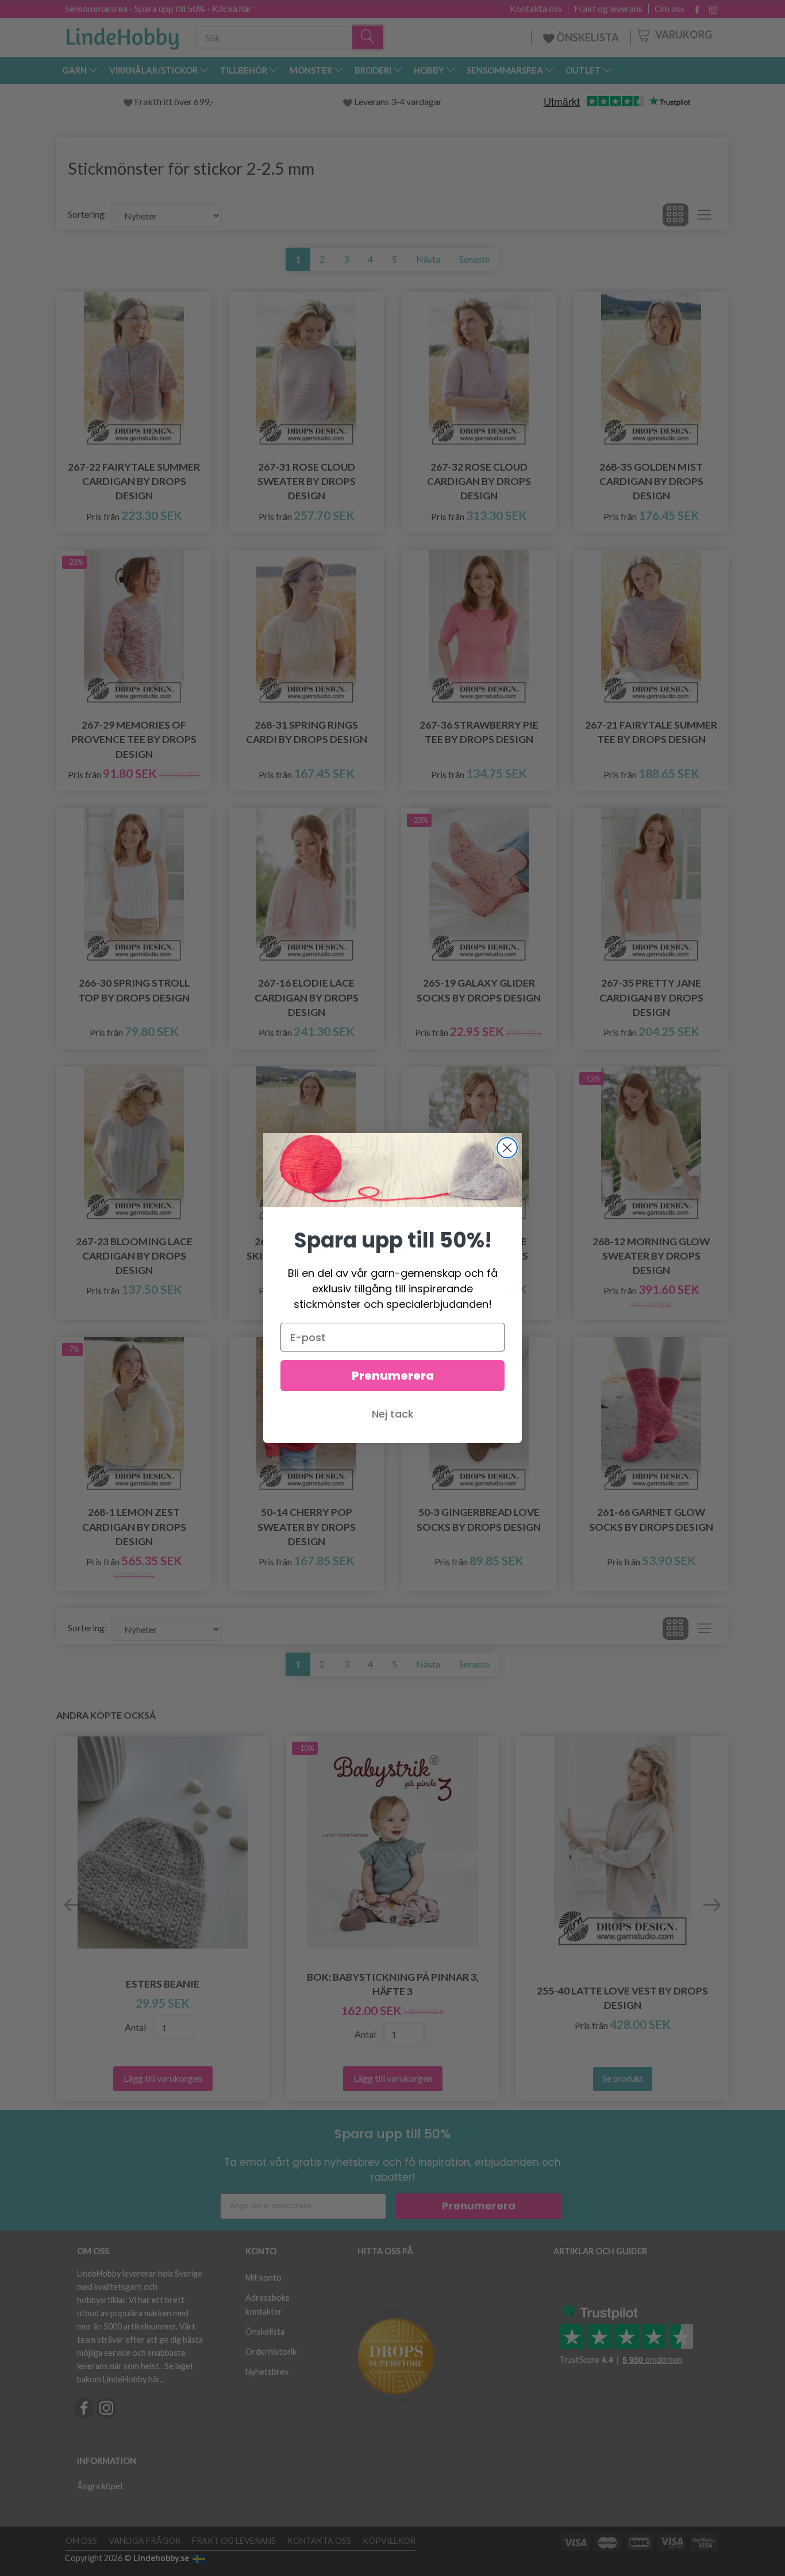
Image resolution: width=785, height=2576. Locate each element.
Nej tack (393, 1414)
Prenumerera (393, 1376)
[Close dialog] (507, 1148)
